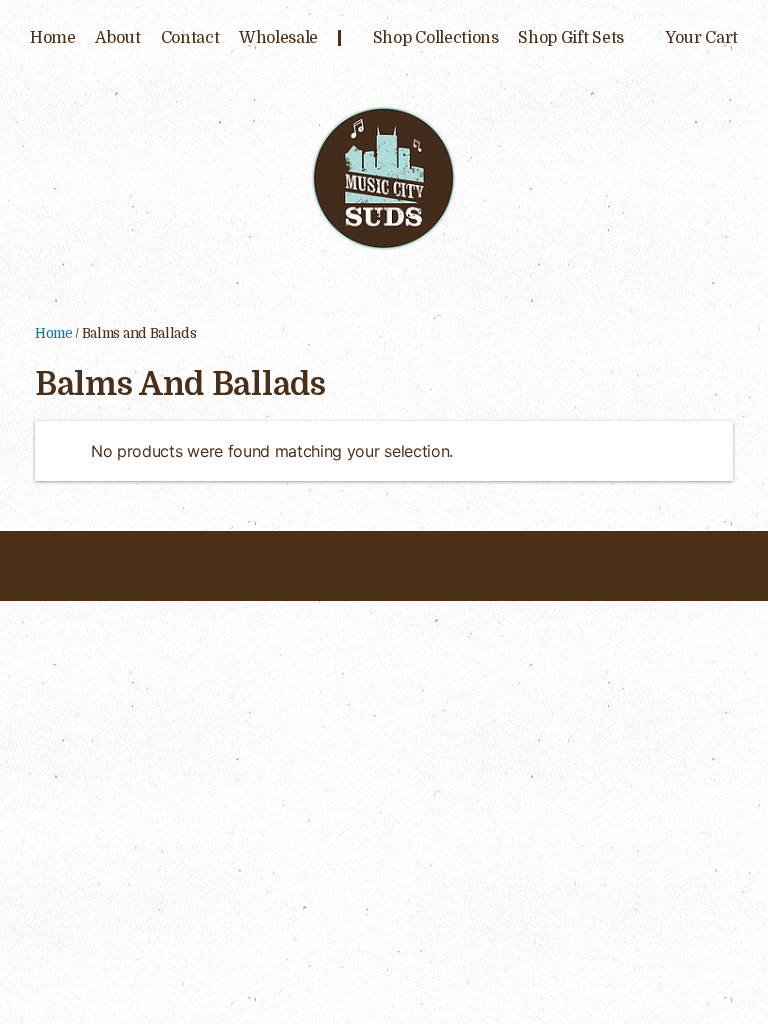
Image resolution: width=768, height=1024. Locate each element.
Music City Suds (384, 177)
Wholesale (278, 38)
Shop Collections (436, 38)
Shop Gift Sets (571, 38)
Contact (190, 38)
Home (53, 38)
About (117, 38)
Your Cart (701, 38)
